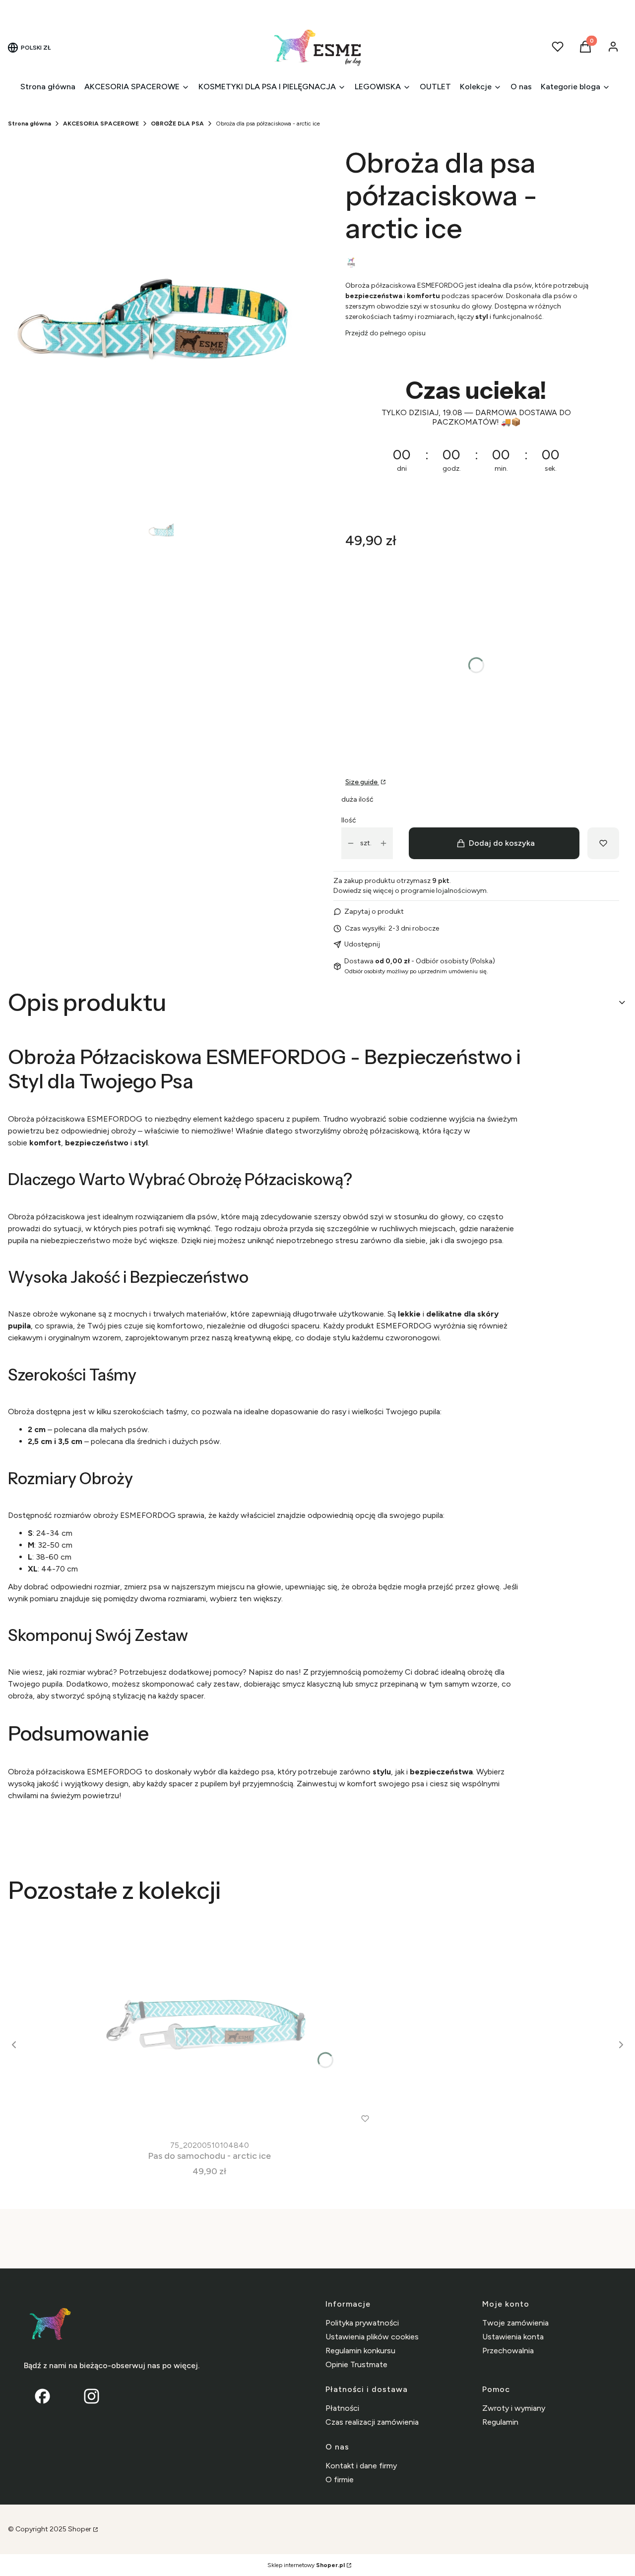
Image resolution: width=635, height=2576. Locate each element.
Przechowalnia (508, 2351)
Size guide (362, 782)
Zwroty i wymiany (514, 2408)
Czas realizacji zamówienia (372, 2422)
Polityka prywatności (362, 2323)
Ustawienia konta (513, 2337)
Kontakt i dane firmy (361, 2466)
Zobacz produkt (196, 2118)
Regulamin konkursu (360, 2351)
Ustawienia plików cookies (372, 2337)
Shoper (80, 2529)
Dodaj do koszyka (502, 843)
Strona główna (30, 124)
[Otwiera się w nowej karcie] (92, 2396)
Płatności (342, 2408)
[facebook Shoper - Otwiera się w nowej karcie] (42, 2396)
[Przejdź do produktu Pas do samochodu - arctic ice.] (209, 2025)
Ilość (349, 820)
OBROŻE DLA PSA (177, 124)
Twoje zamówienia (515, 2323)
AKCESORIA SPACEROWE (101, 124)
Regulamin (500, 2422)
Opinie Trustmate (356, 2364)
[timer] (476, 433)
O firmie (340, 2480)
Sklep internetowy (306, 2565)
